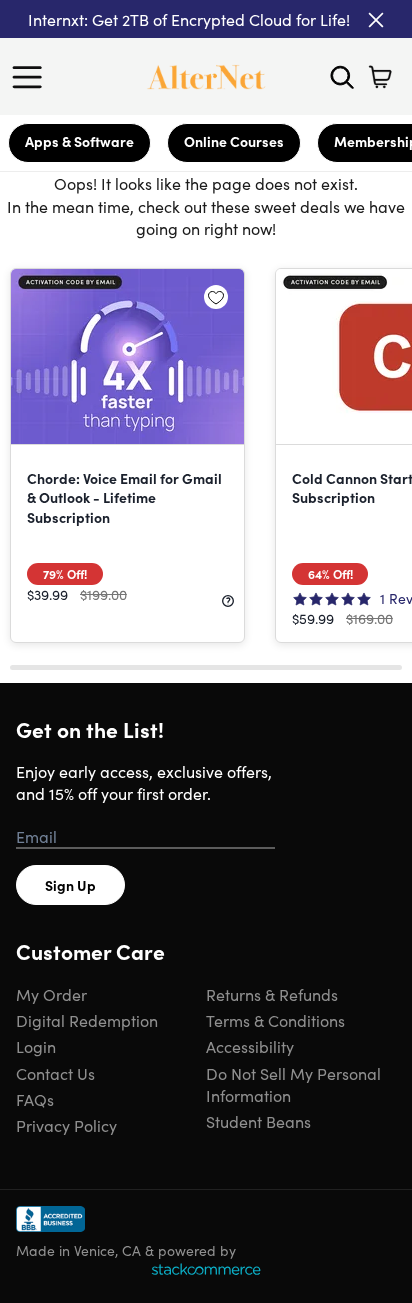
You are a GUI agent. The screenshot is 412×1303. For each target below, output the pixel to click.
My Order (51, 994)
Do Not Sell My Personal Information (293, 1084)
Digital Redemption (87, 1020)
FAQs (35, 1099)
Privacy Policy (66, 1125)
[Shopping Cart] (380, 77)
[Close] (376, 20)
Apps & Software (79, 141)
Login (36, 1046)
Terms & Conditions (275, 1020)
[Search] (342, 77)
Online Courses (234, 141)
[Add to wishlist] (216, 297)
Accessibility (250, 1046)
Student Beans (258, 1121)
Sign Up (70, 885)
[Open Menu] (32, 77)
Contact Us (55, 1073)
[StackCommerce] (206, 1269)
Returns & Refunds (272, 994)
